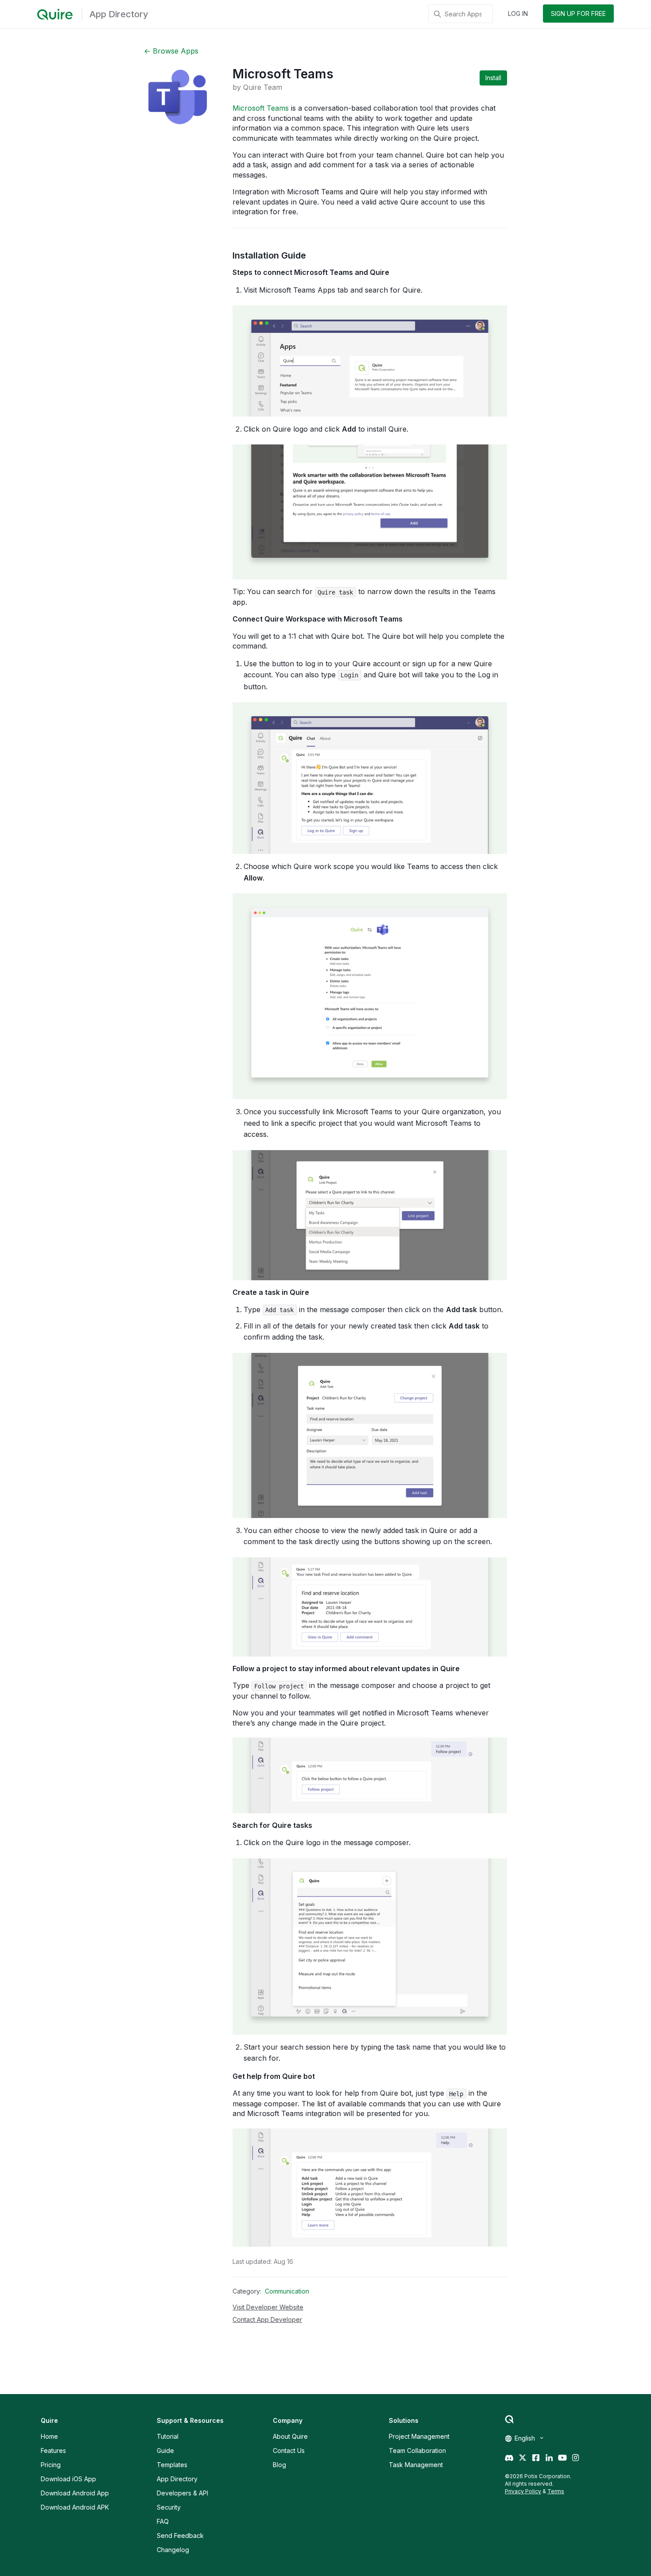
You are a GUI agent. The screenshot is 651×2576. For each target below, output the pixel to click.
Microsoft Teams (261, 108)
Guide (165, 2450)
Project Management (419, 2436)
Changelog (173, 2550)
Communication (287, 2291)
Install (493, 78)
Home (49, 2436)
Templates (172, 2465)
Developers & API (182, 2493)
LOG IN (518, 14)
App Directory (177, 2479)
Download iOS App (68, 2479)
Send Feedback (180, 2535)
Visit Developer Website (268, 2307)
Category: (247, 2291)
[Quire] (55, 15)
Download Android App (75, 2493)
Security (169, 2507)
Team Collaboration (417, 2450)
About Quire (290, 2436)
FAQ (163, 2521)
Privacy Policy (523, 2491)
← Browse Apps (171, 51)
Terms (556, 2491)
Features (53, 2450)
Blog (279, 2465)
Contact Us (289, 2450)
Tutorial (168, 2436)
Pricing (51, 2465)
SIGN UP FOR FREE (578, 14)
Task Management (416, 2465)
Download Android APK (75, 2507)
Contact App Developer (267, 2319)
